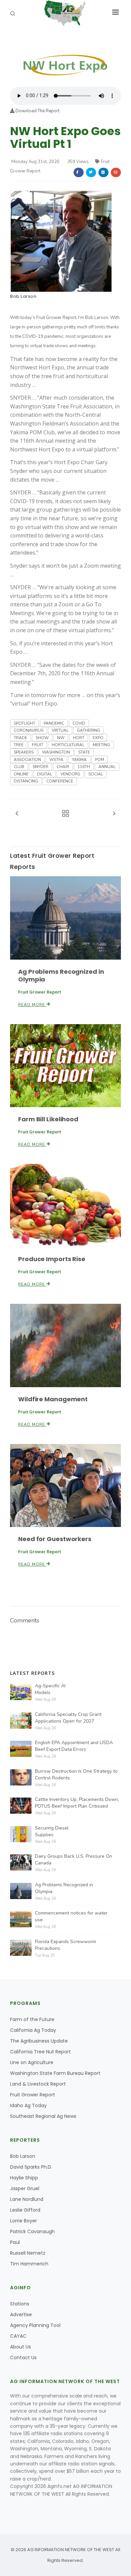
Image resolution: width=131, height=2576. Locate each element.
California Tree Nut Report (40, 2052)
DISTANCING (26, 781)
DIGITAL (45, 774)
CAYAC (18, 2336)
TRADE (20, 738)
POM (100, 760)
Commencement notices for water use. (71, 1916)
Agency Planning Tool (35, 2325)
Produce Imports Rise (52, 1259)
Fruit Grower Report (33, 2095)
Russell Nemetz (28, 2253)
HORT (79, 738)
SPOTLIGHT (25, 723)
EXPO (98, 738)
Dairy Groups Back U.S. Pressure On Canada (74, 1860)
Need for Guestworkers (55, 1539)
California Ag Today (33, 2030)
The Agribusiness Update (39, 2041)
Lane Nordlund (27, 2199)
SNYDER (40, 767)
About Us (20, 2347)
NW (61, 738)
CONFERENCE (60, 781)
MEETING (101, 745)
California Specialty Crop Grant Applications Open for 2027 (68, 1718)
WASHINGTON (56, 752)
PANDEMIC (54, 723)
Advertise (21, 2315)
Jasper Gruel (25, 2188)
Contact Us (23, 2358)
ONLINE (21, 774)
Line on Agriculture (32, 2062)
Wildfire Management (53, 1399)
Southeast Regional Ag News (43, 2116)
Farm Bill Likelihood (48, 1119)
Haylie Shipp (24, 2178)
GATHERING (89, 730)
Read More (32, 1005)
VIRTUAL (60, 730)
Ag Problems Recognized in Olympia (61, 975)
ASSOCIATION (27, 760)
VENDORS (70, 774)
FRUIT (38, 745)
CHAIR (63, 767)
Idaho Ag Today (28, 2105)
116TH (84, 767)
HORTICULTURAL (68, 745)
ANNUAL (107, 767)
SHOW (42, 738)
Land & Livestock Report (38, 2084)
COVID (79, 723)
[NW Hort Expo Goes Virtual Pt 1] (65, 60)
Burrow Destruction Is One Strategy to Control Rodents (76, 1775)
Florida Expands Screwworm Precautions (65, 1945)
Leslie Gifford (25, 2210)
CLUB (19, 767)
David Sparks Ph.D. (31, 2167)
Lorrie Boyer (24, 2221)
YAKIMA (79, 760)
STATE (84, 752)
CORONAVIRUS (29, 730)
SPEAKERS (24, 752)
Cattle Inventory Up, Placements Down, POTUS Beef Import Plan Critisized (77, 1803)
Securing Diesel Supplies (52, 1831)
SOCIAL (96, 774)
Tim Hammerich (29, 2264)
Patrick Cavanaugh (32, 2231)
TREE (19, 745)
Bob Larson (23, 296)
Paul (15, 2242)
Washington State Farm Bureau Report (55, 2073)
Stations (20, 2304)
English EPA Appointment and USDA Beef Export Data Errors (74, 1746)
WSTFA (56, 760)
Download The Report (37, 111)
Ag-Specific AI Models (50, 1689)
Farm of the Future (32, 2019)
